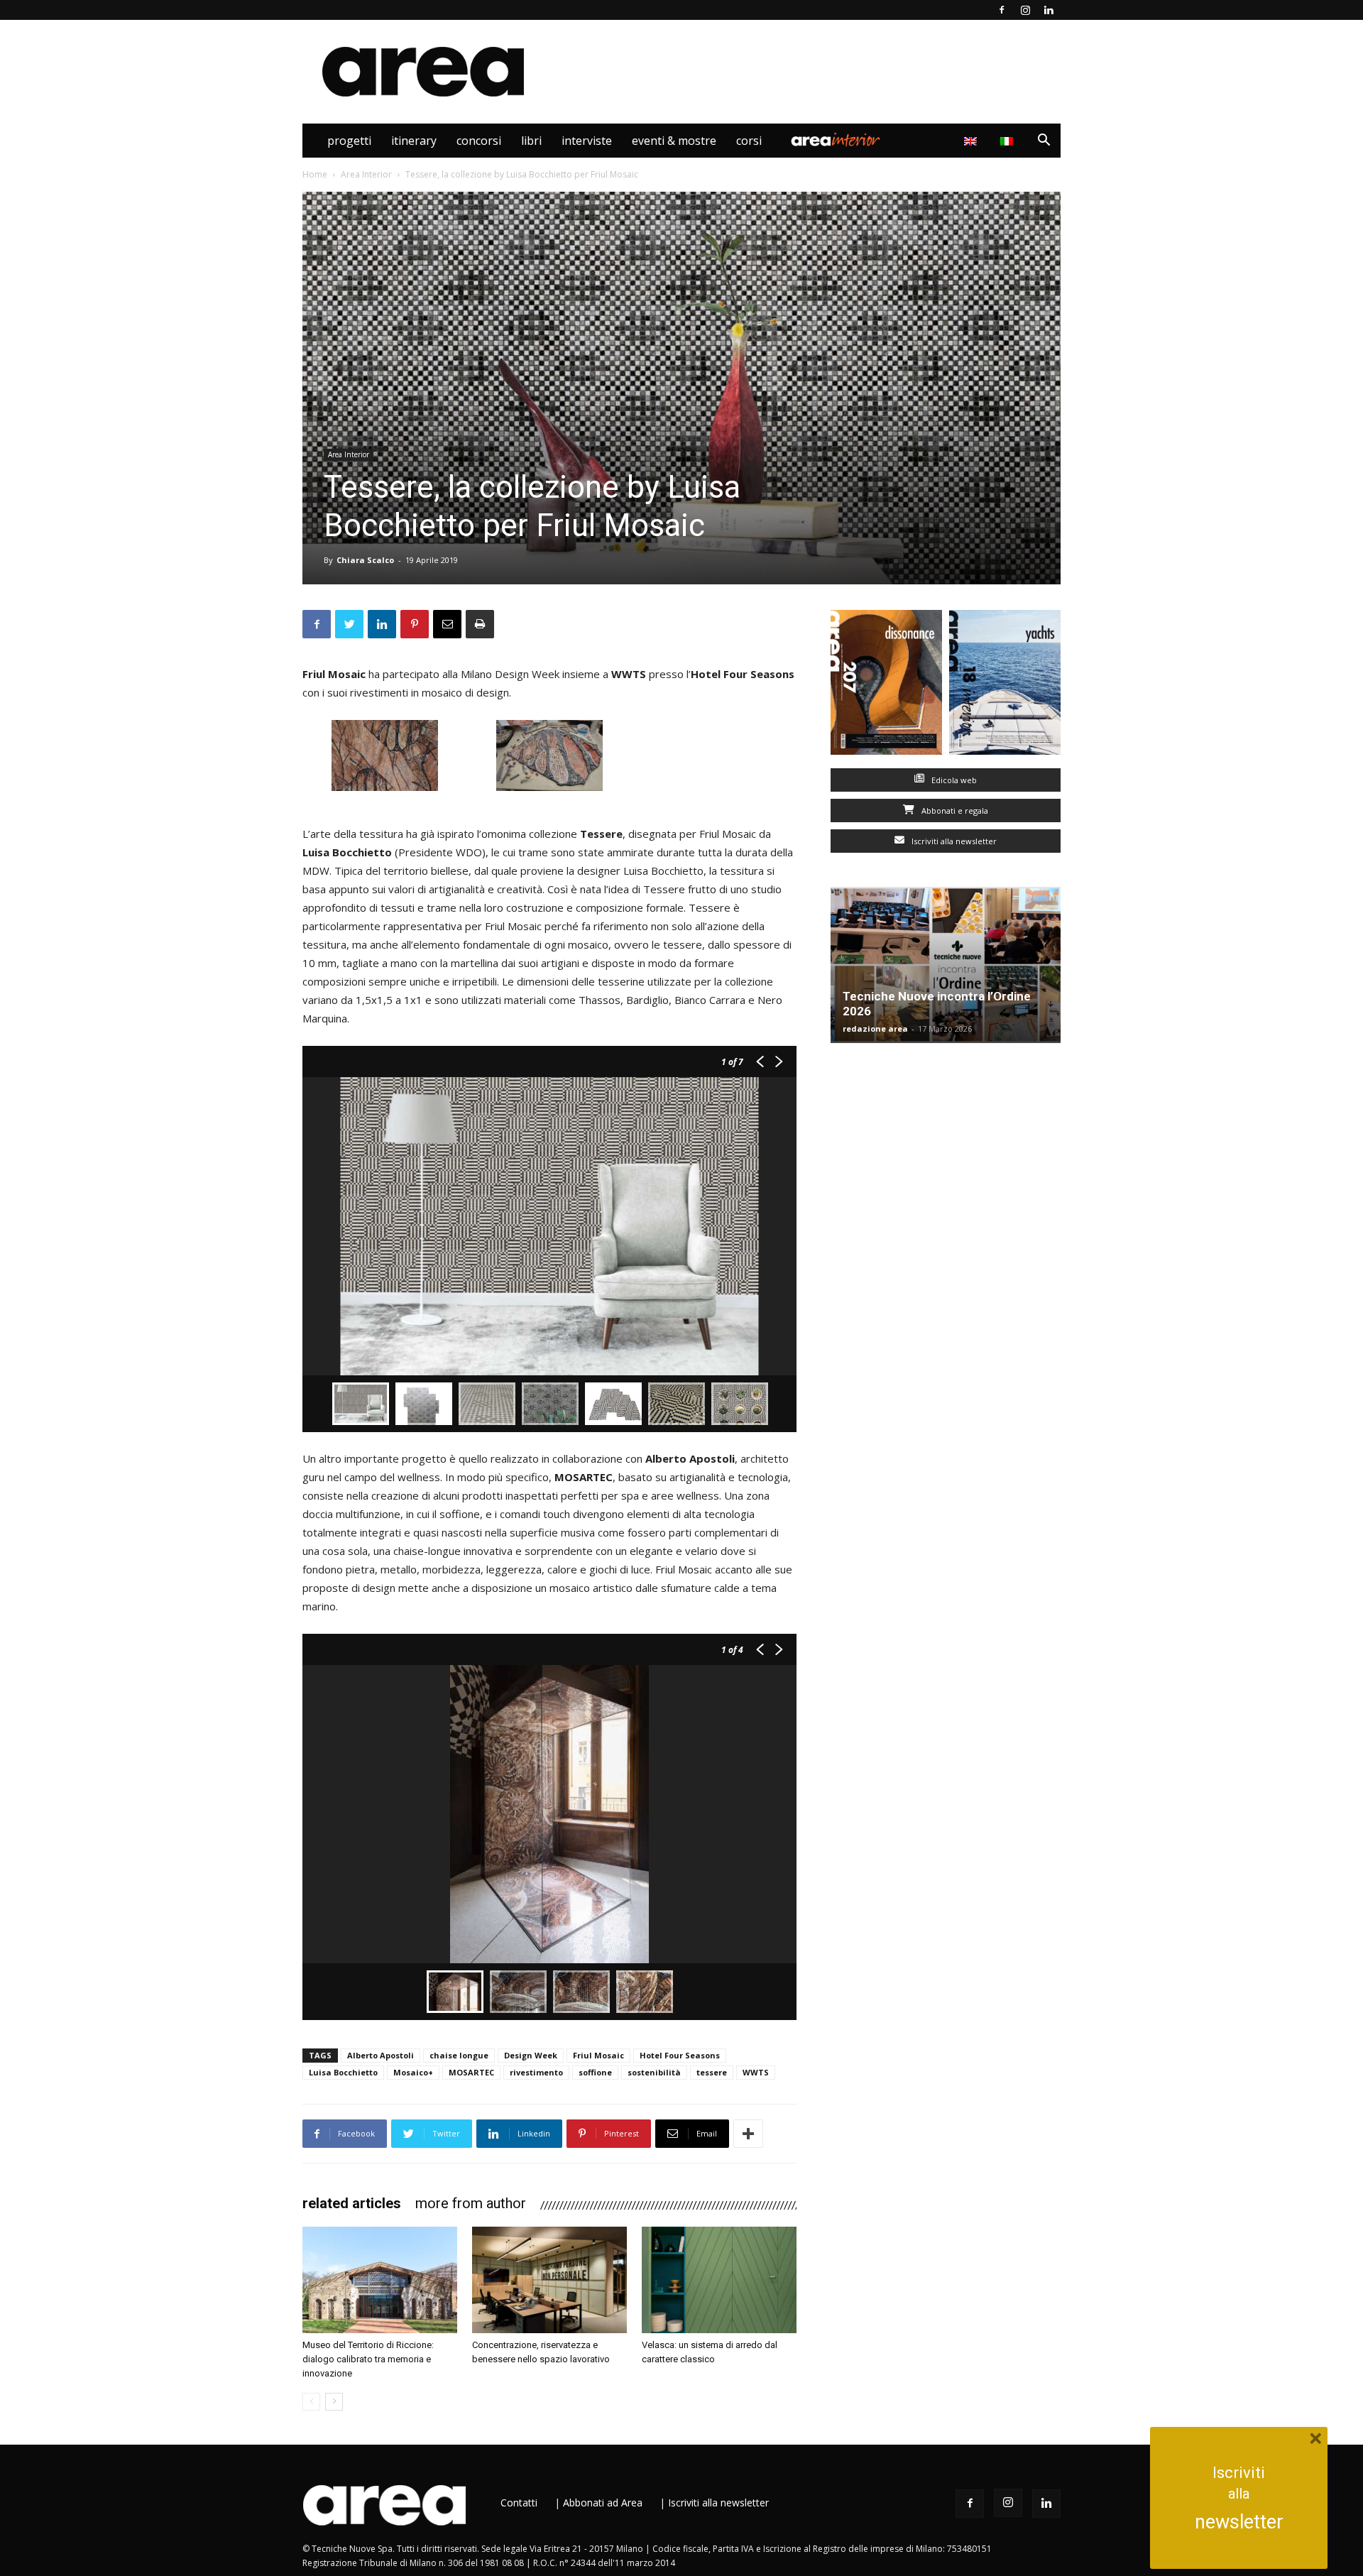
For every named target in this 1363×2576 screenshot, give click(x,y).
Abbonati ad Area (603, 2503)
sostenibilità (654, 2072)
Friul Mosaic (598, 2055)
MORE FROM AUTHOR (471, 2203)
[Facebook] (1002, 10)
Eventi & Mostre (674, 141)
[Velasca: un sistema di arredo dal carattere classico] (719, 2280)
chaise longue (459, 2055)
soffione (595, 2072)
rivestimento (536, 2072)
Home (315, 174)
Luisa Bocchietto (343, 2072)
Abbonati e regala (954, 811)
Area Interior (836, 141)
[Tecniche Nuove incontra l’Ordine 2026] (946, 965)
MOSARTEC (471, 2072)
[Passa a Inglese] (972, 141)
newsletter (1239, 2522)
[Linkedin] (1049, 10)
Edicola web (953, 780)
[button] (1044, 142)
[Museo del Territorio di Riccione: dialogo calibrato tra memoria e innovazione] (380, 2280)
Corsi (749, 141)
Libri (531, 141)
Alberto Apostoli (381, 2055)
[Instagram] (1025, 10)
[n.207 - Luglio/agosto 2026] (886, 686)
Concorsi (479, 141)
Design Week (531, 2055)
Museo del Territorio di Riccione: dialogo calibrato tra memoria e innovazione (368, 2359)
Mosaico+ (413, 2072)
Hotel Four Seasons (680, 2055)
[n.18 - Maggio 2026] (1005, 686)
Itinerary (414, 141)
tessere (712, 2072)
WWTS (756, 2072)
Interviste (587, 141)
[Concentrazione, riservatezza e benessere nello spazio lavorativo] (549, 2280)
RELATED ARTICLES (352, 2203)
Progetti (349, 141)
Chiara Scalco (365, 560)
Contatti (519, 2503)
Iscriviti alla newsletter (953, 841)
